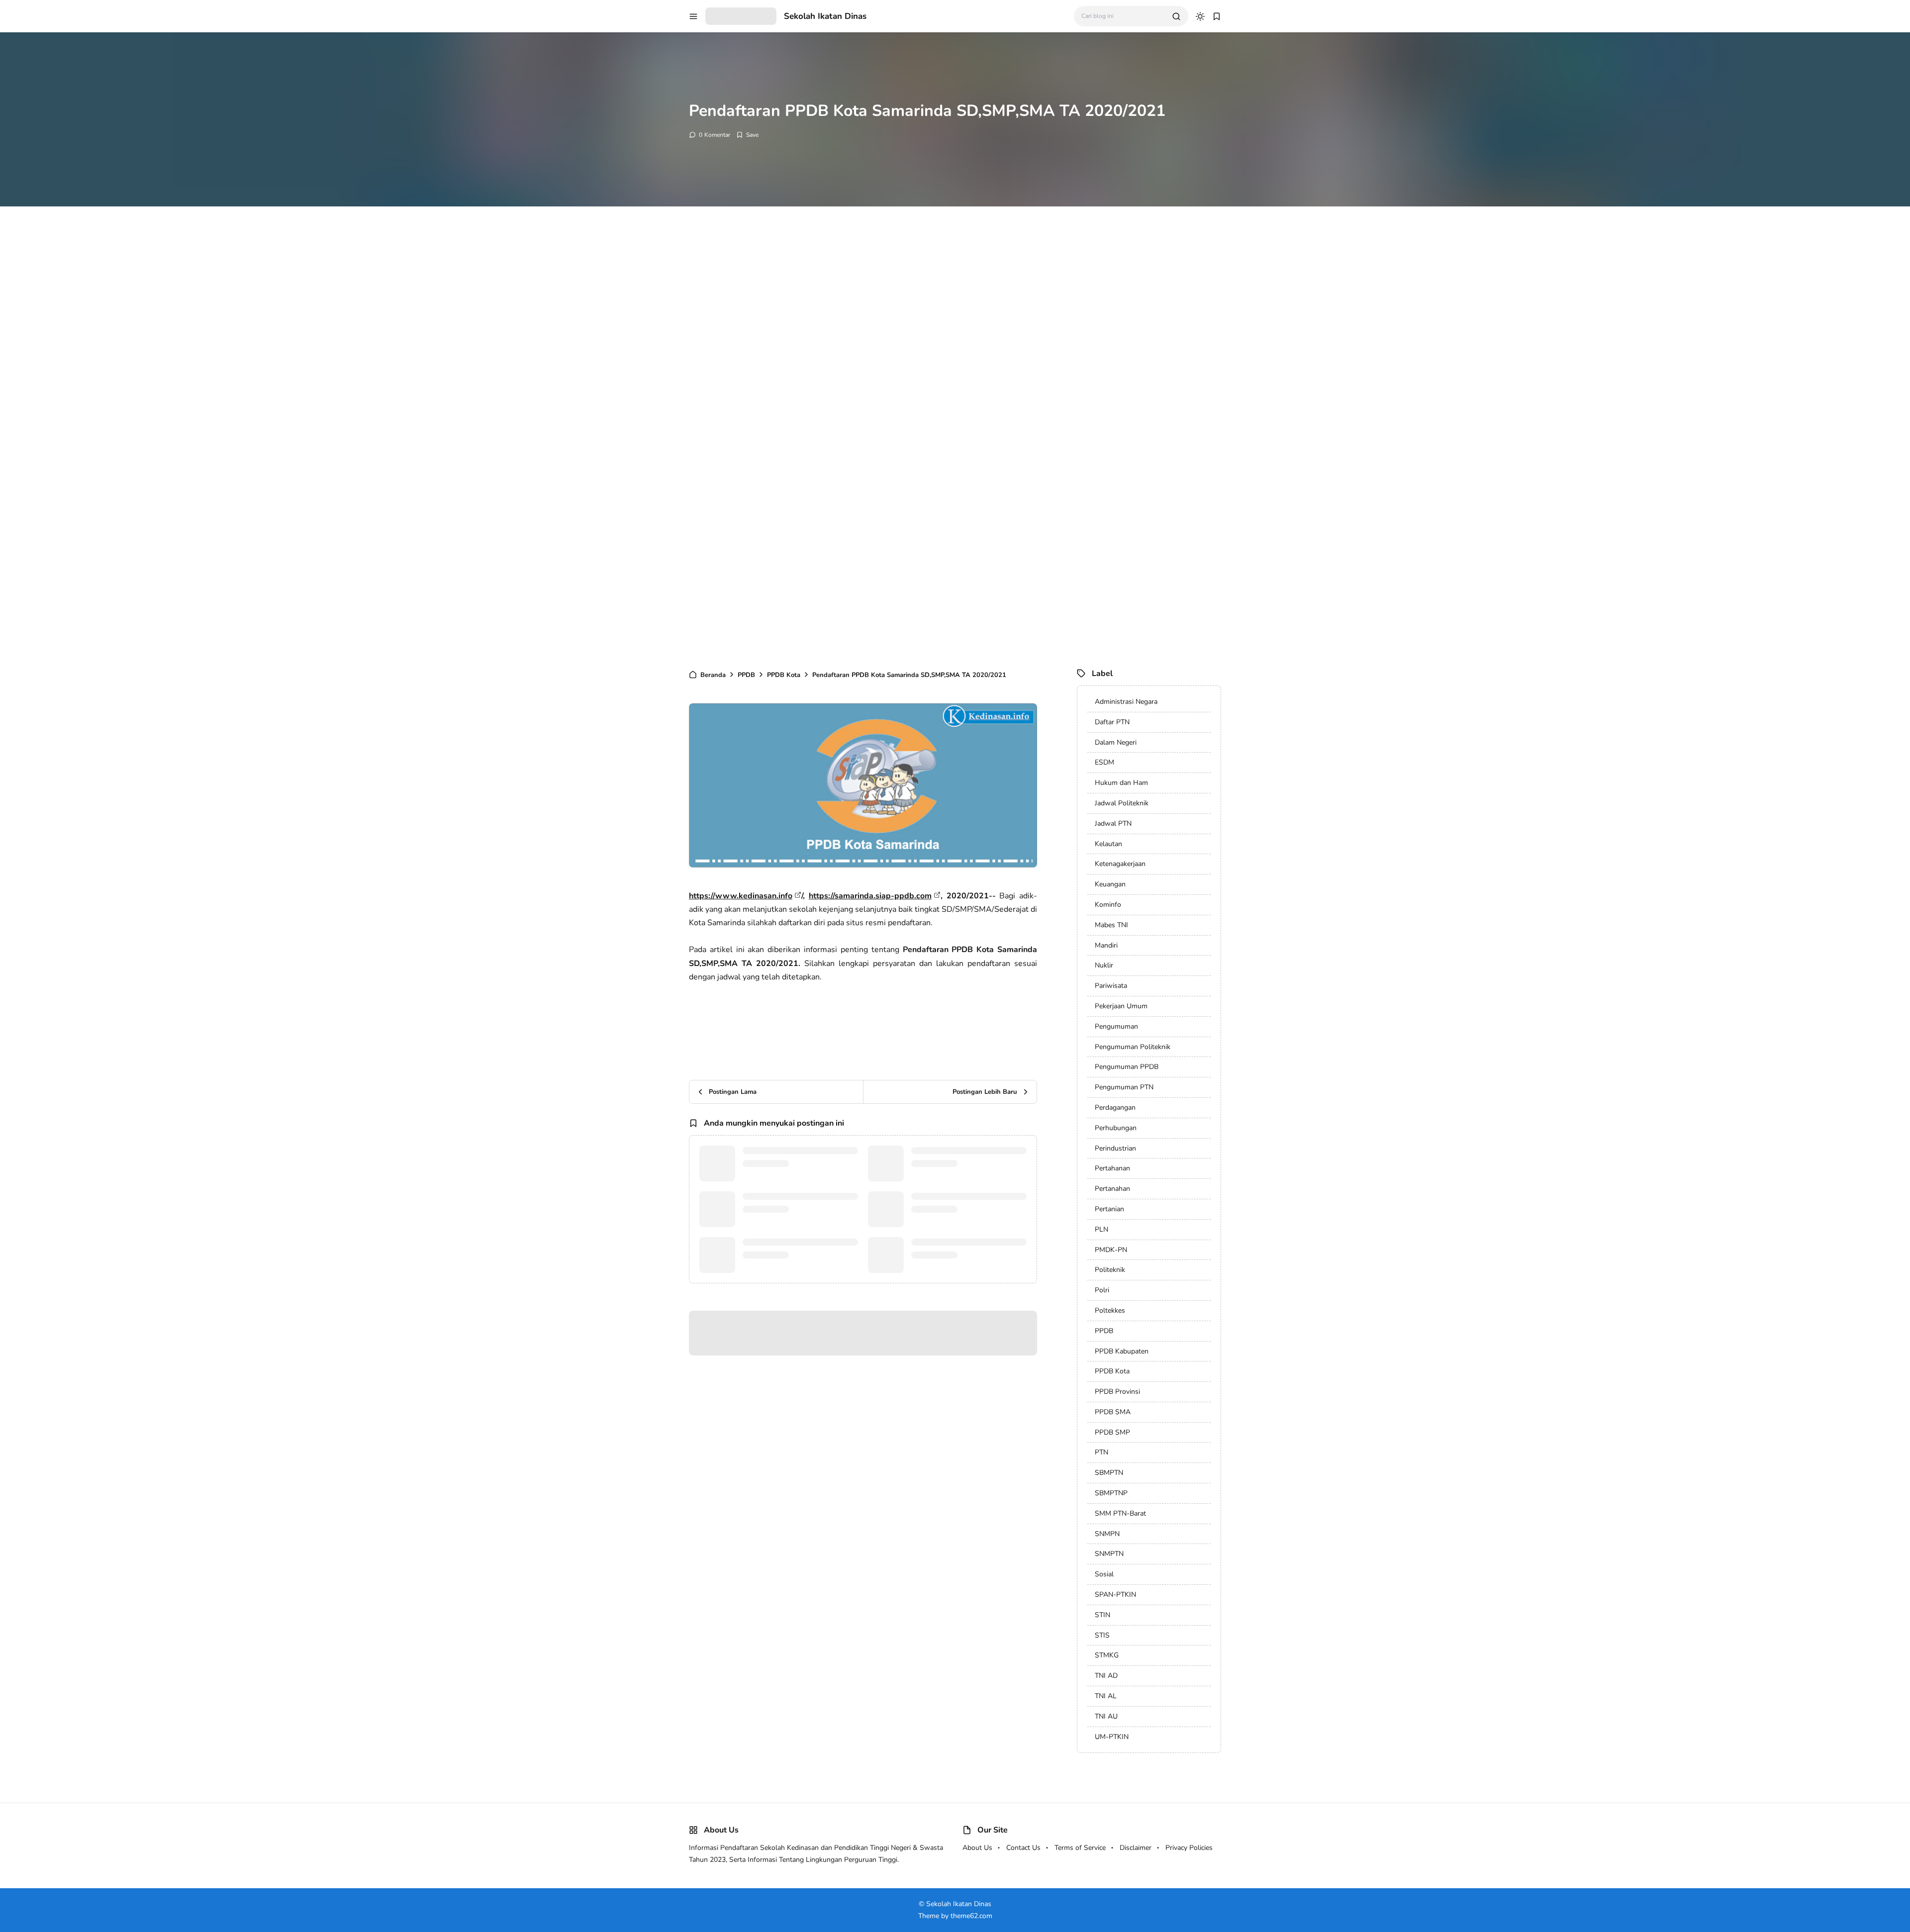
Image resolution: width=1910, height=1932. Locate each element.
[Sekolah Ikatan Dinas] (741, 15)
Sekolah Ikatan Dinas (825, 16)
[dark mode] (1200, 16)
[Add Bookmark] (747, 135)
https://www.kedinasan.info (741, 896)
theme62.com (971, 1916)
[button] (693, 16)
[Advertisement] (298, 368)
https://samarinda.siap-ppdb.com (870, 896)
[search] (1176, 16)
